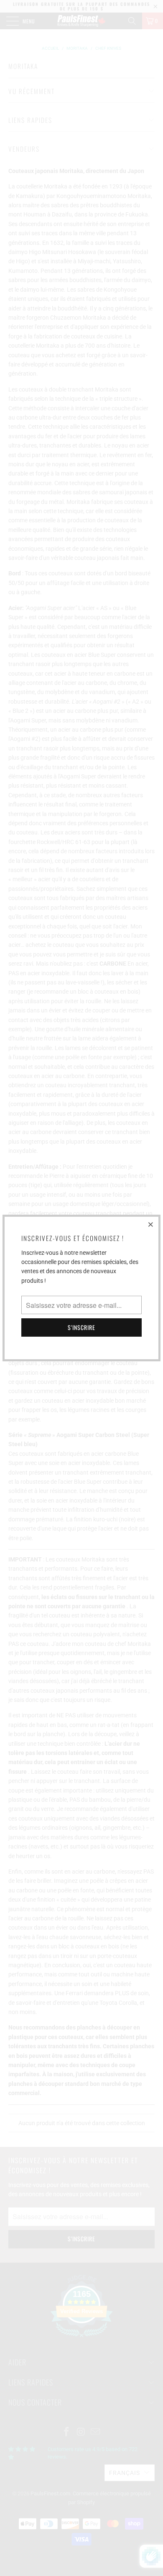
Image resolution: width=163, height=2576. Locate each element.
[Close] (151, 1224)
